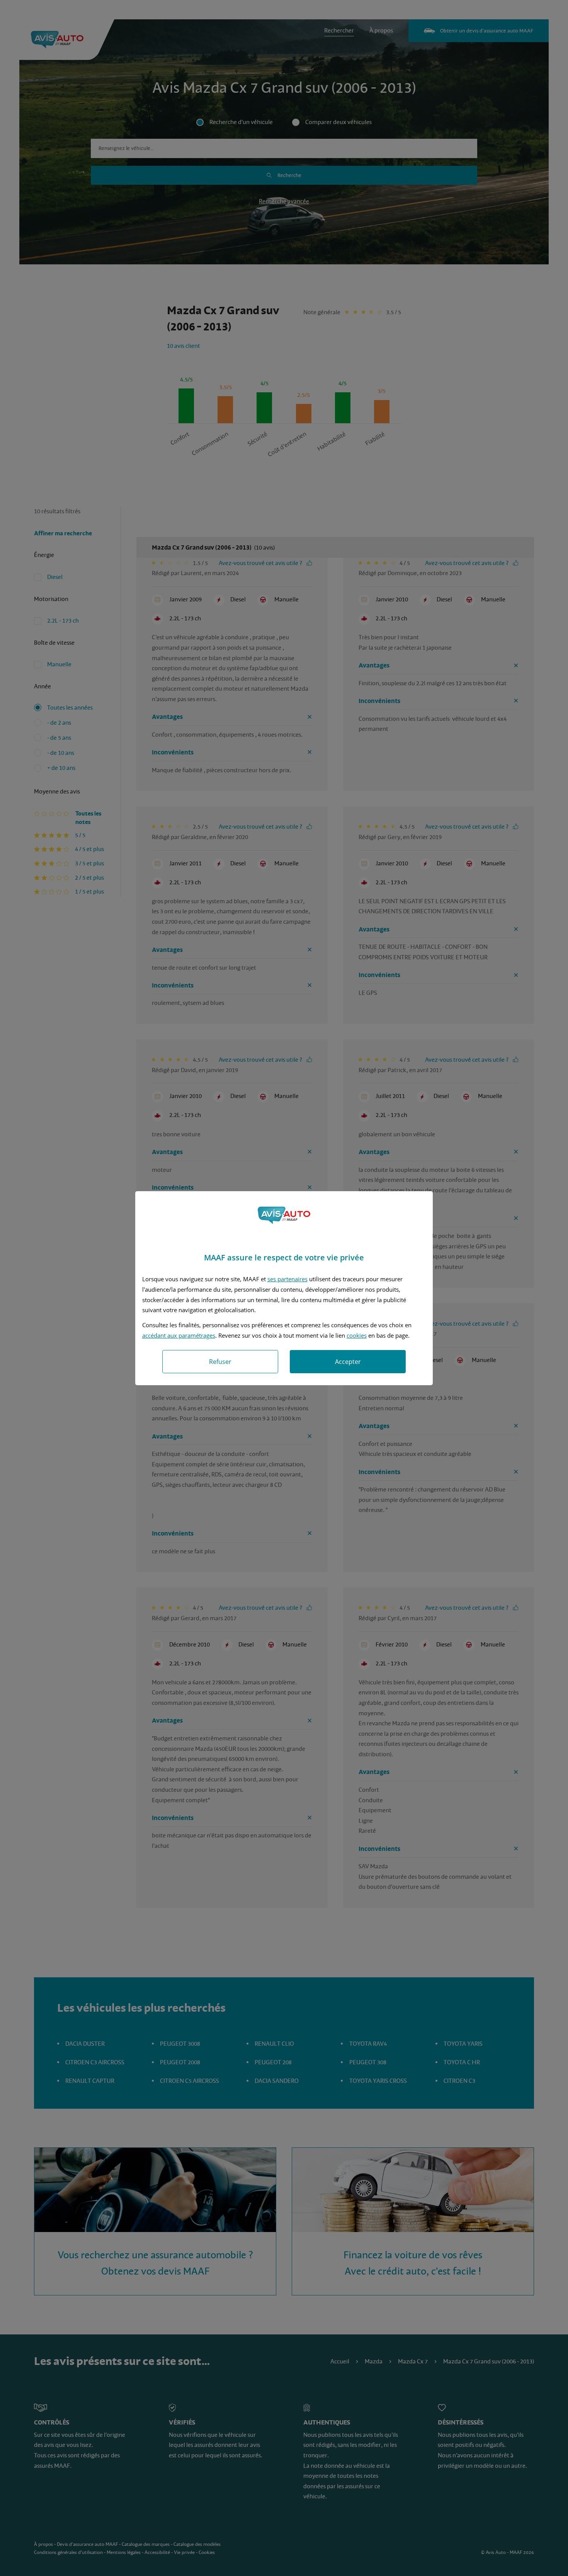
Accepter (348, 1362)
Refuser (220, 1362)
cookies (357, 1335)
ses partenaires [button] (287, 1279)
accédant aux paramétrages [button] (179, 1335)
